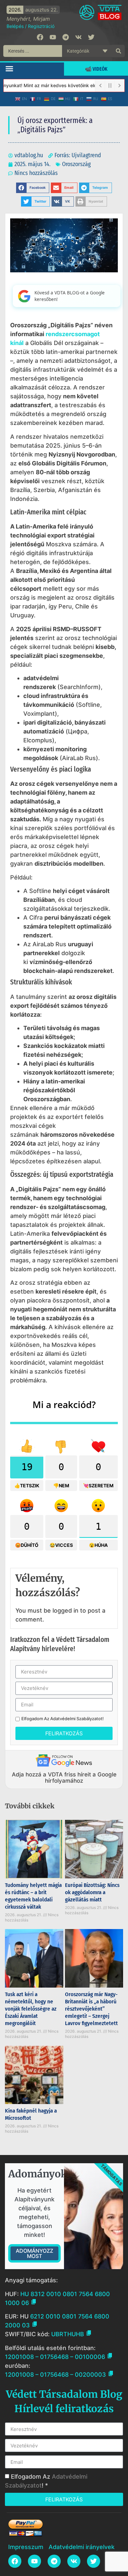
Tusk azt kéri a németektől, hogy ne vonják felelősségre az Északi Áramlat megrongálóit (31, 2009)
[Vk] (78, 37)
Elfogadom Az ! (63, 1719)
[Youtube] (53, 37)
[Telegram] (66, 37)
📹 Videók (96, 69)
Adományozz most (34, 2253)
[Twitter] (91, 37)
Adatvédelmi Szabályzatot (76, 1719)
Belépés (15, 26)
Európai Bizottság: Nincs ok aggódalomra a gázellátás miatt (92, 1892)
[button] (10, 68)
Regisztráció (41, 26)
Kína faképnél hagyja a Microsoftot (31, 2114)
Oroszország (76, 164)
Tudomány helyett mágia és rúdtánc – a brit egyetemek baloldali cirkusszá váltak (33, 1896)
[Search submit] (118, 51)
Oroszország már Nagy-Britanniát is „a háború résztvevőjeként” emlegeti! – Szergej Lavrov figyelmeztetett (91, 2009)
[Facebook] (40, 37)
